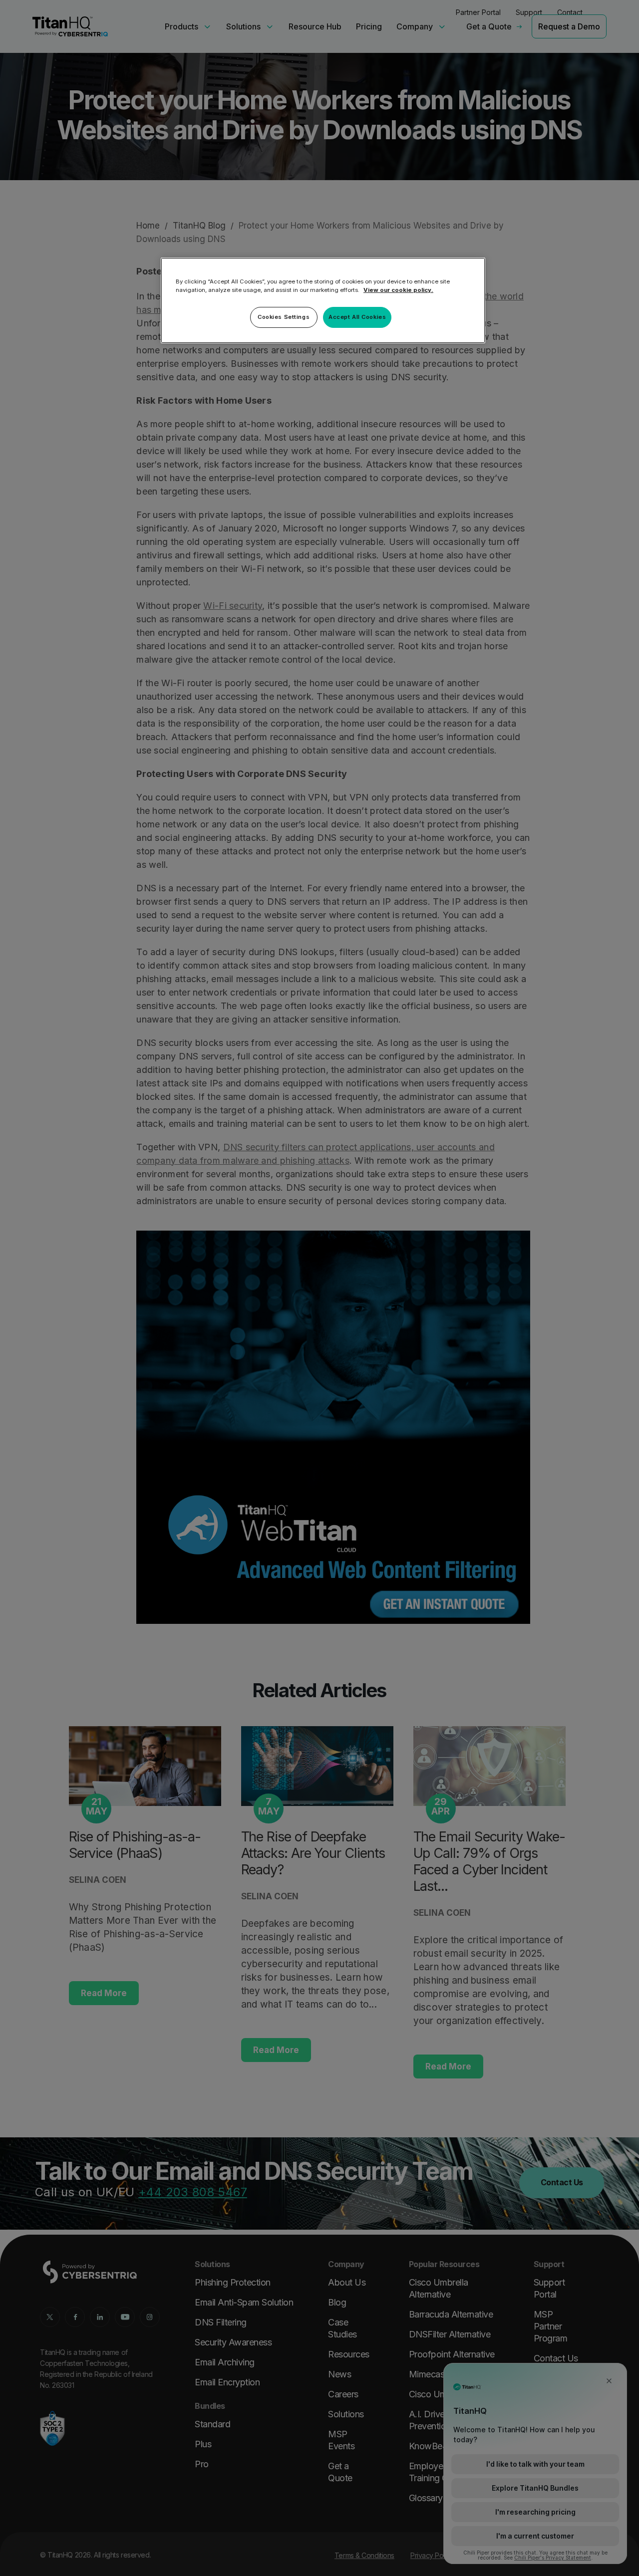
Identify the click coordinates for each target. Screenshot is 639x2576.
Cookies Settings (284, 317)
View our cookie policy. (398, 290)
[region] (323, 300)
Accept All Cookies (357, 317)
